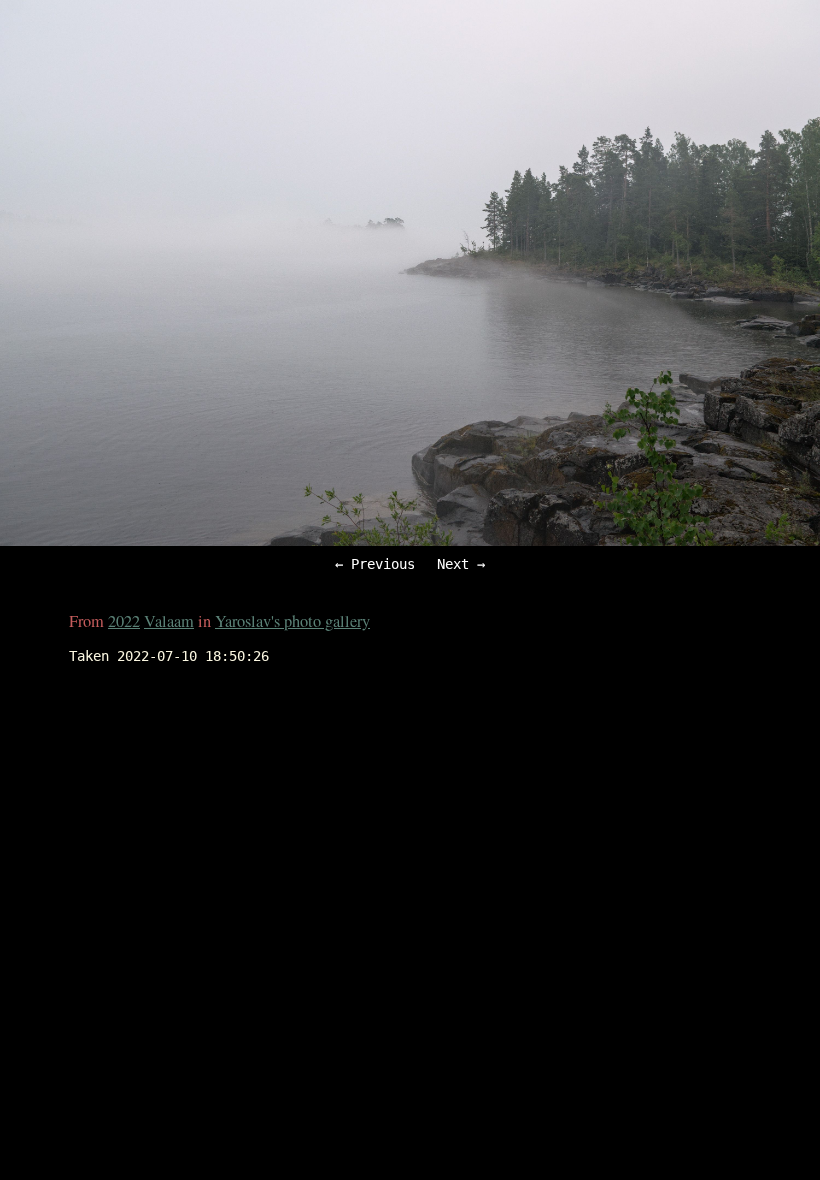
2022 (124, 621)
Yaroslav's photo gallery (292, 621)
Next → (461, 564)
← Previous (375, 564)
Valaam (169, 621)
